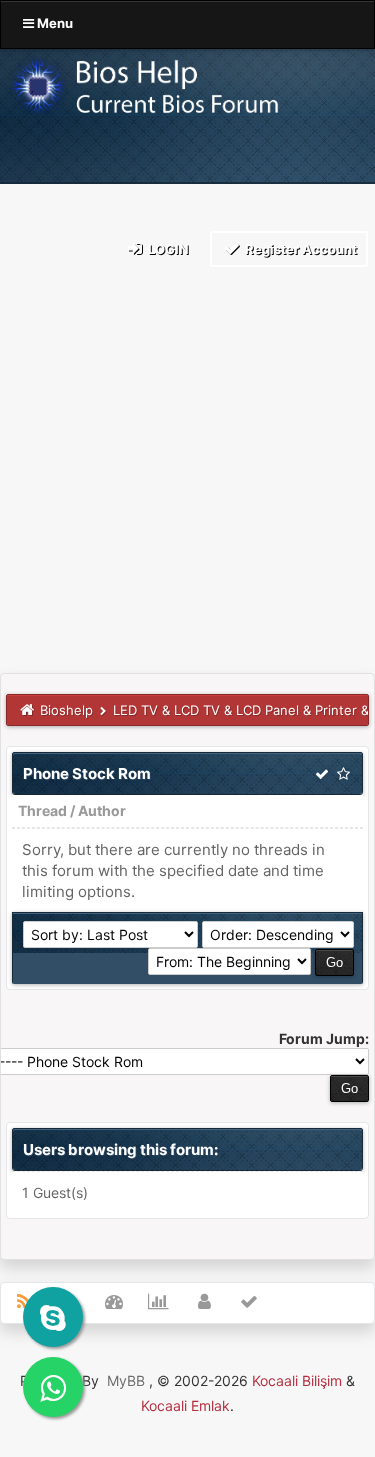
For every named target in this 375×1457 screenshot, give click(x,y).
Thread (42, 810)
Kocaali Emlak (185, 1405)
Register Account (299, 249)
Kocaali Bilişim (297, 1380)
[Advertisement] (187, 475)
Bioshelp (66, 710)
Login (167, 249)
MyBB (126, 1380)
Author (102, 810)
